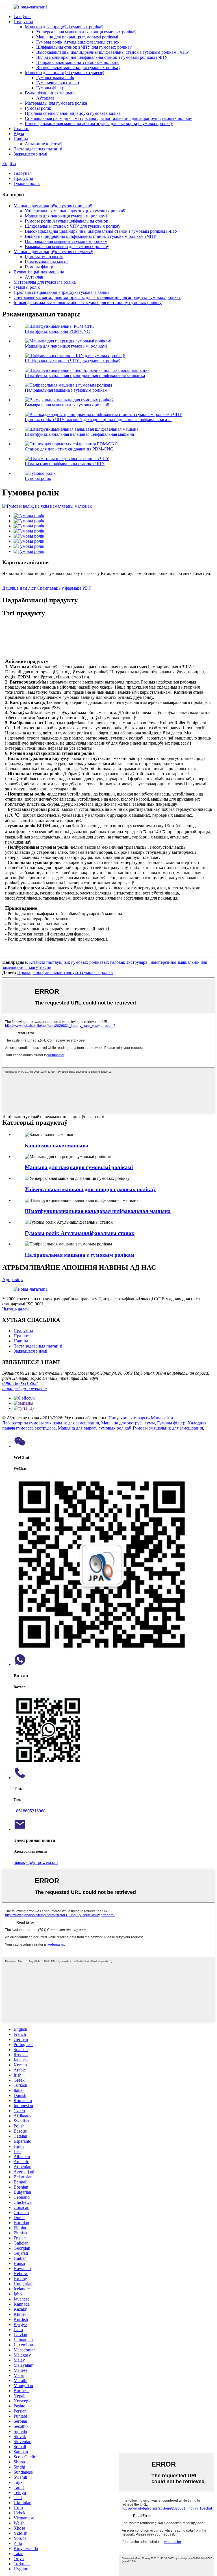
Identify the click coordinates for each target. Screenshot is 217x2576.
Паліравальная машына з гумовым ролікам (77, 62)
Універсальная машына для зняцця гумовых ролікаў (86, 32)
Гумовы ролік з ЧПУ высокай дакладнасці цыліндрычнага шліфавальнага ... (98, 420)
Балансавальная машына (57, 1145)
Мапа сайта (162, 1418)
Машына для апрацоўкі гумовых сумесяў (65, 73)
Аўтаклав (45, 98)
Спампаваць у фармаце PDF (64, 588)
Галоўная (22, 17)
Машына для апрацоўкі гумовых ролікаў (64, 27)
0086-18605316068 (20, 1383)
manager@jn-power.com (25, 1388)
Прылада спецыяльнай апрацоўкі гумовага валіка (73, 113)
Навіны (21, 139)
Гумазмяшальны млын (58, 83)
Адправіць (12, 1280)
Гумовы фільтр (50, 88)
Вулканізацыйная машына (50, 93)
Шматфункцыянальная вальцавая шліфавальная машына (79, 434)
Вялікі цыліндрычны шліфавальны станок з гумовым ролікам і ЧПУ (102, 57)
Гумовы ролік (38, 108)
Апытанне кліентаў (44, 144)
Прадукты (23, 22)
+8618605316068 (30, 1811)
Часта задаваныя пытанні (38, 149)
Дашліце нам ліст (19, 588)
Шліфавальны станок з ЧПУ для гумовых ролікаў (84, 47)
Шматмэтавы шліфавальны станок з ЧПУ (65, 464)
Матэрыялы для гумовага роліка (56, 103)
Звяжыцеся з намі (30, 154)
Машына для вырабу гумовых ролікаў (94, 1428)
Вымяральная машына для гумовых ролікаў (78, 67)
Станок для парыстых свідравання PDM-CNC (69, 449)
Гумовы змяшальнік (55, 78)
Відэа (19, 134)
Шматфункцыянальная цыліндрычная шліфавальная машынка (85, 375)
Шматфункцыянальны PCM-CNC (57, 331)
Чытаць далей (16, 1309)
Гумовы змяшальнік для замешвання (168, 1428)
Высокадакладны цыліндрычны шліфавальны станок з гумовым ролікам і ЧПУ (113, 52)
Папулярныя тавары (128, 1418)
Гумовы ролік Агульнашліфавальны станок (78, 42)
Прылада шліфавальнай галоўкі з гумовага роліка (65, 972)
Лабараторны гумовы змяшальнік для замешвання (51, 1423)
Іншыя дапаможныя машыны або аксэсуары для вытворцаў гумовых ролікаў (99, 123)
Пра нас (21, 129)
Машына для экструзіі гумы (128, 1423)
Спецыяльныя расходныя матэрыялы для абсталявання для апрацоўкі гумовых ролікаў (108, 118)
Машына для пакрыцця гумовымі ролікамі (77, 37)
